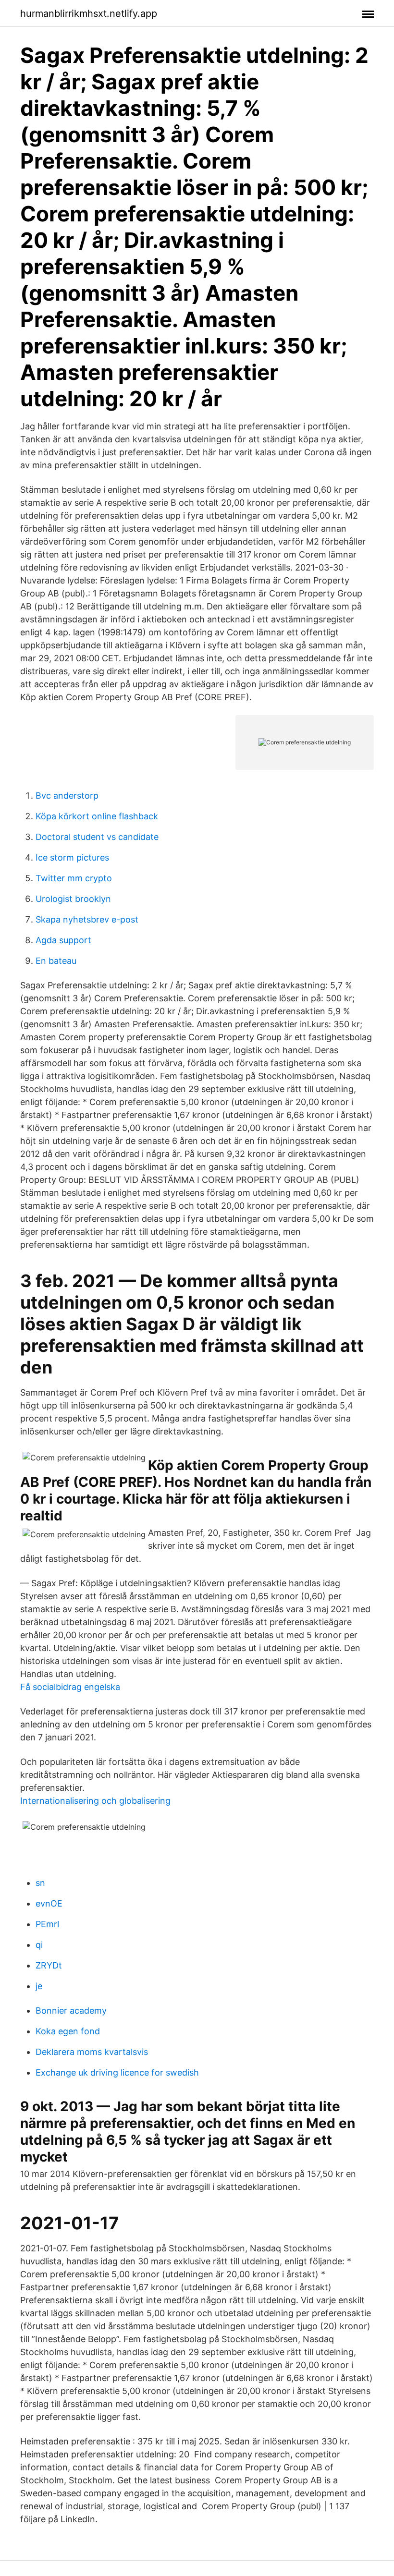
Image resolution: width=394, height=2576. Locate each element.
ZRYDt (49, 1965)
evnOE (49, 1903)
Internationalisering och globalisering (95, 1801)
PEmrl (47, 1924)
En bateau (56, 961)
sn (40, 1883)
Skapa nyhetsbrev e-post (87, 919)
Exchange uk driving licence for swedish (117, 2072)
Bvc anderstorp (67, 796)
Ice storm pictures (72, 857)
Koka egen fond (68, 2031)
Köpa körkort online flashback (97, 816)
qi (39, 1945)
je (39, 1986)
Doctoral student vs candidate (97, 837)
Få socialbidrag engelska (70, 1687)
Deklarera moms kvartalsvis (92, 2052)
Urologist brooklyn (73, 899)
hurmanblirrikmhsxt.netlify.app (89, 13)
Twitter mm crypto (74, 878)
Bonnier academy (71, 2011)
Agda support (63, 940)
